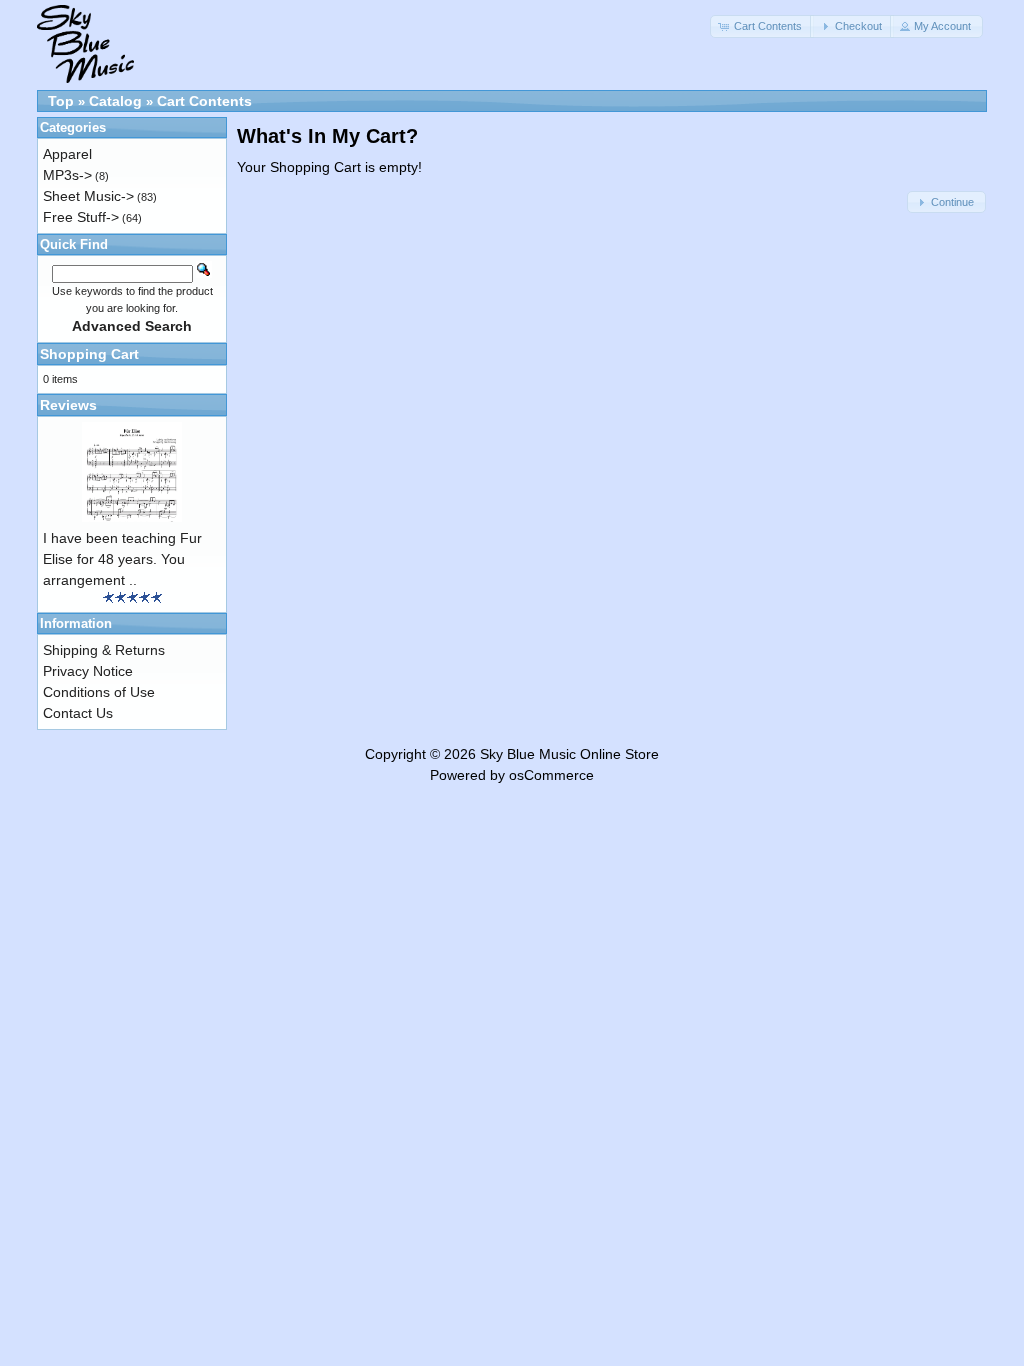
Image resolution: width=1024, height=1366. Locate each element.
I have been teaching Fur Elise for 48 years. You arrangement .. (122, 559)
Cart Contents (204, 101)
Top (61, 101)
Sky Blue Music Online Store (569, 754)
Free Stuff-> (81, 217)
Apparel (67, 154)
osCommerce (551, 775)
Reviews (68, 405)
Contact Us (78, 713)
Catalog (115, 101)
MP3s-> (67, 175)
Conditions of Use (99, 692)
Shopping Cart (89, 354)
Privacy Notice (88, 671)
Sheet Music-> (88, 196)
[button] (762, 26)
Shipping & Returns (104, 650)
